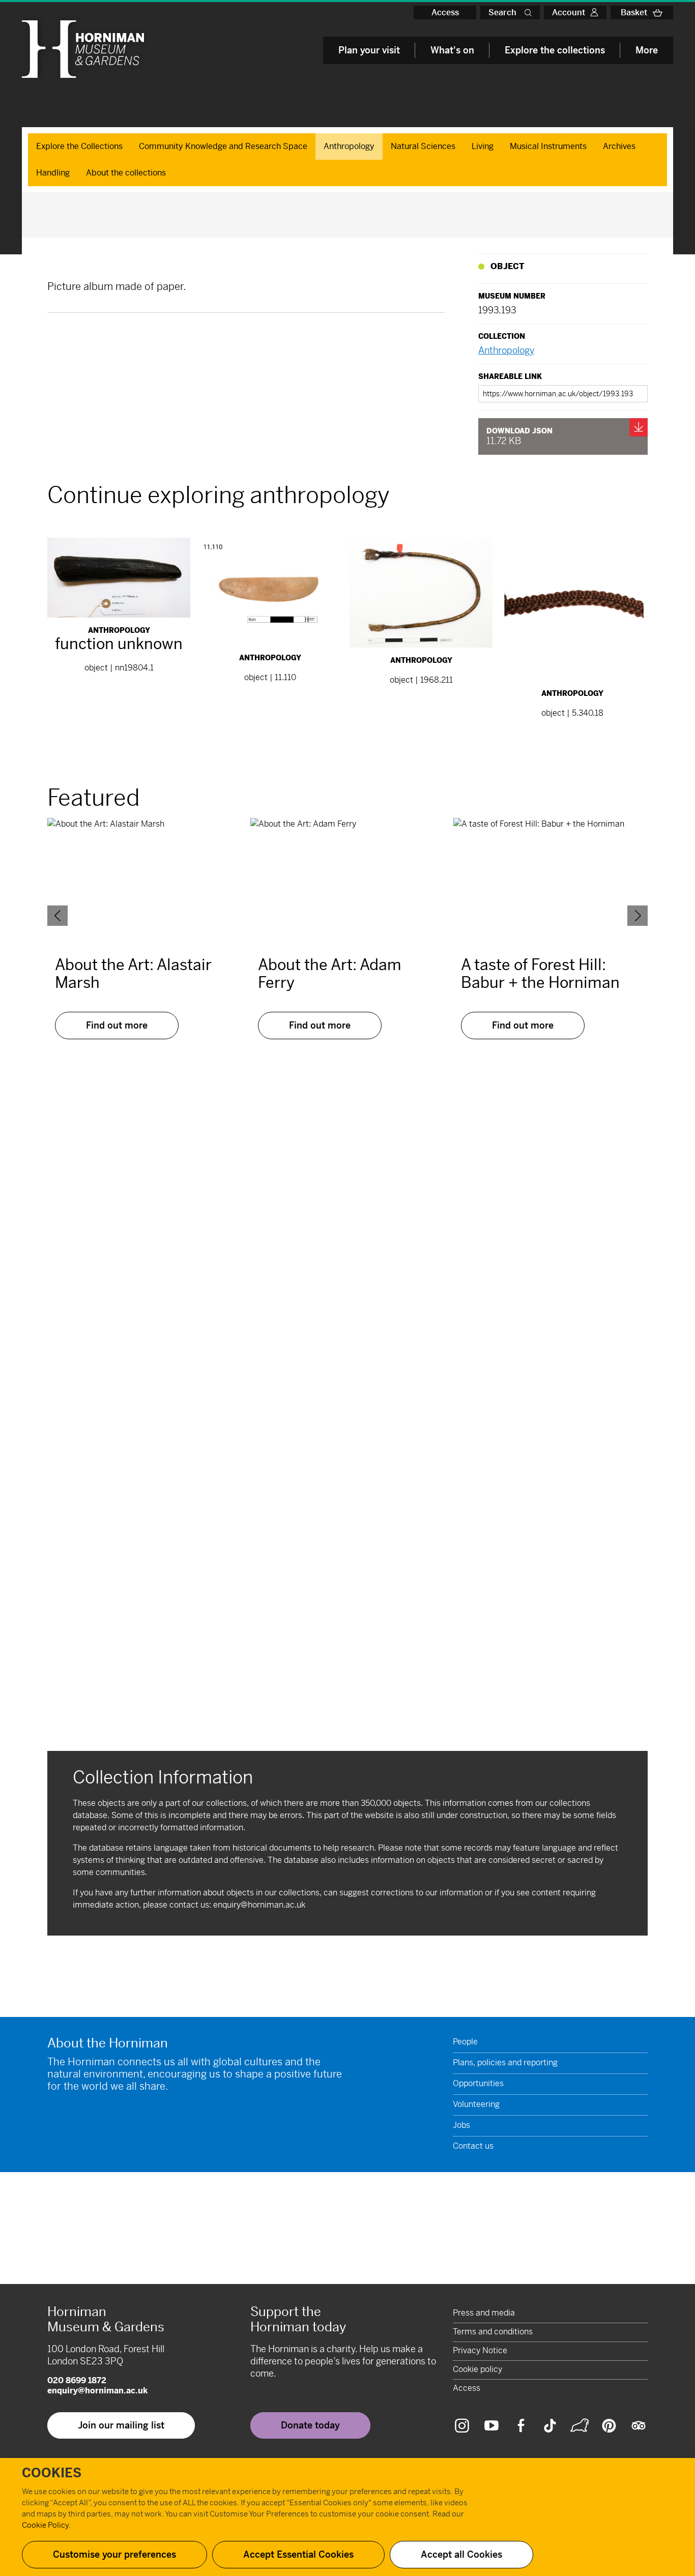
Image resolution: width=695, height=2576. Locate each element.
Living (483, 146)
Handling (53, 173)
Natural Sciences (423, 146)
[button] (530, 12)
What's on (452, 50)
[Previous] (57, 916)
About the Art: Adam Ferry (330, 974)
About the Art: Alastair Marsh (133, 974)
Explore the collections (555, 50)
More (647, 50)
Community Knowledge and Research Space (223, 146)
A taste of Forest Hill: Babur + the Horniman (540, 974)
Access (445, 12)
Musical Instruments (548, 146)
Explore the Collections (79, 146)
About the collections (126, 173)
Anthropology (349, 146)
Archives (619, 146)
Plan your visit (369, 50)
